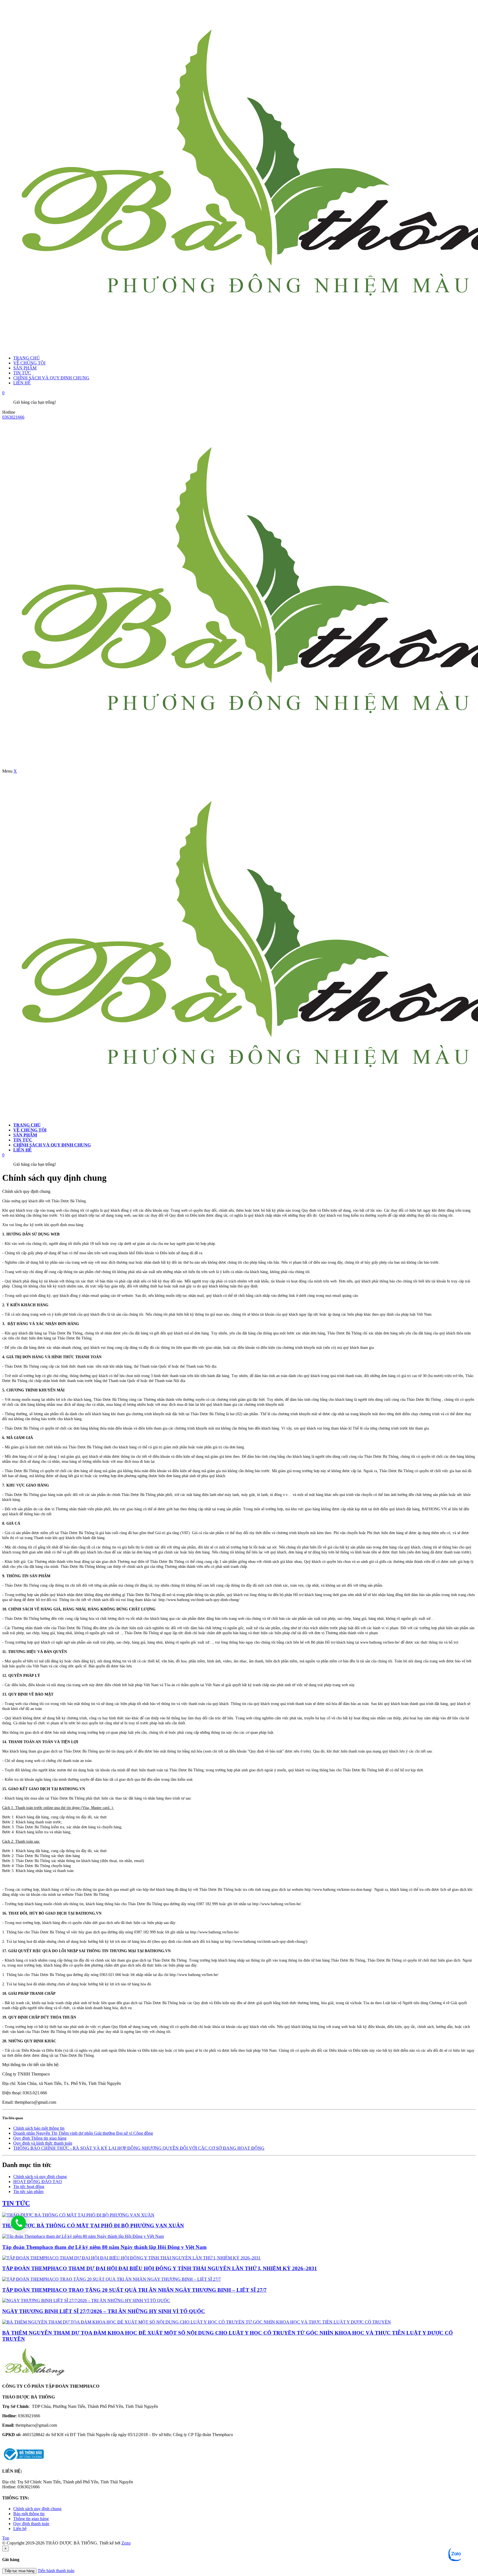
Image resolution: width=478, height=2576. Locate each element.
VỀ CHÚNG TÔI (29, 363)
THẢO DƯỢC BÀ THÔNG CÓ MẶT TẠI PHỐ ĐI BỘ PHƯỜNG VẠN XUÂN (93, 2226)
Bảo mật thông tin (29, 2514)
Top (6, 2538)
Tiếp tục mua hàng (19, 2571)
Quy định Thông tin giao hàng (40, 2138)
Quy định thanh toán (31, 2524)
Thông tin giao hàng (31, 2519)
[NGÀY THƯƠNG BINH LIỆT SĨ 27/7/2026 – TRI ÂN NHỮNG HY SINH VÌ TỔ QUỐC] (86, 2300)
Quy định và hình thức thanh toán (43, 2143)
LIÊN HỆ (22, 383)
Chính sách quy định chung (37, 2509)
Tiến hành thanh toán (56, 2571)
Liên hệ (20, 2529)
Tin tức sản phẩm (28, 2192)
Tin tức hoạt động (29, 2187)
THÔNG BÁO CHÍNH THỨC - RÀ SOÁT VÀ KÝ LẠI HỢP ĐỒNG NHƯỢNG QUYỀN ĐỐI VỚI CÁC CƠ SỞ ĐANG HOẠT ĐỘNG (139, 2148)
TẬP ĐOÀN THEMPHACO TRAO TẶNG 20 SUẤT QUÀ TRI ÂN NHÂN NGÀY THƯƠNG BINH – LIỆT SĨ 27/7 (134, 2290)
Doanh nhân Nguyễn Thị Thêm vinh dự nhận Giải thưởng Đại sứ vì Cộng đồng (83, 2133)
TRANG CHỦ (27, 358)
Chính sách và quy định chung (40, 2177)
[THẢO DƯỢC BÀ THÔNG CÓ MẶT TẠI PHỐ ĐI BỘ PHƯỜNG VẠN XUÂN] (78, 2215)
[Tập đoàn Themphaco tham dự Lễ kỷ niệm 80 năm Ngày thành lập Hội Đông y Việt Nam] (83, 2236)
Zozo (126, 2543)
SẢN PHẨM (25, 368)
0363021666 (13, 417)
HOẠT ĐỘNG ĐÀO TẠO (38, 2182)
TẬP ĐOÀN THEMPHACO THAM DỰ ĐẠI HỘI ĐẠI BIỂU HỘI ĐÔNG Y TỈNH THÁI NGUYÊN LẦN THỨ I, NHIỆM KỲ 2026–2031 (160, 2268)
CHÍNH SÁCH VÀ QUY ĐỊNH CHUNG (51, 378)
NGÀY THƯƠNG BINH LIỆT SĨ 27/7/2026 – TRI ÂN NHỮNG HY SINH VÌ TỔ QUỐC (104, 2311)
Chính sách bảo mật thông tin (39, 2128)
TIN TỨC (22, 373)
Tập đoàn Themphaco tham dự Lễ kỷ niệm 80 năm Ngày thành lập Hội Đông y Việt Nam (104, 2247)
